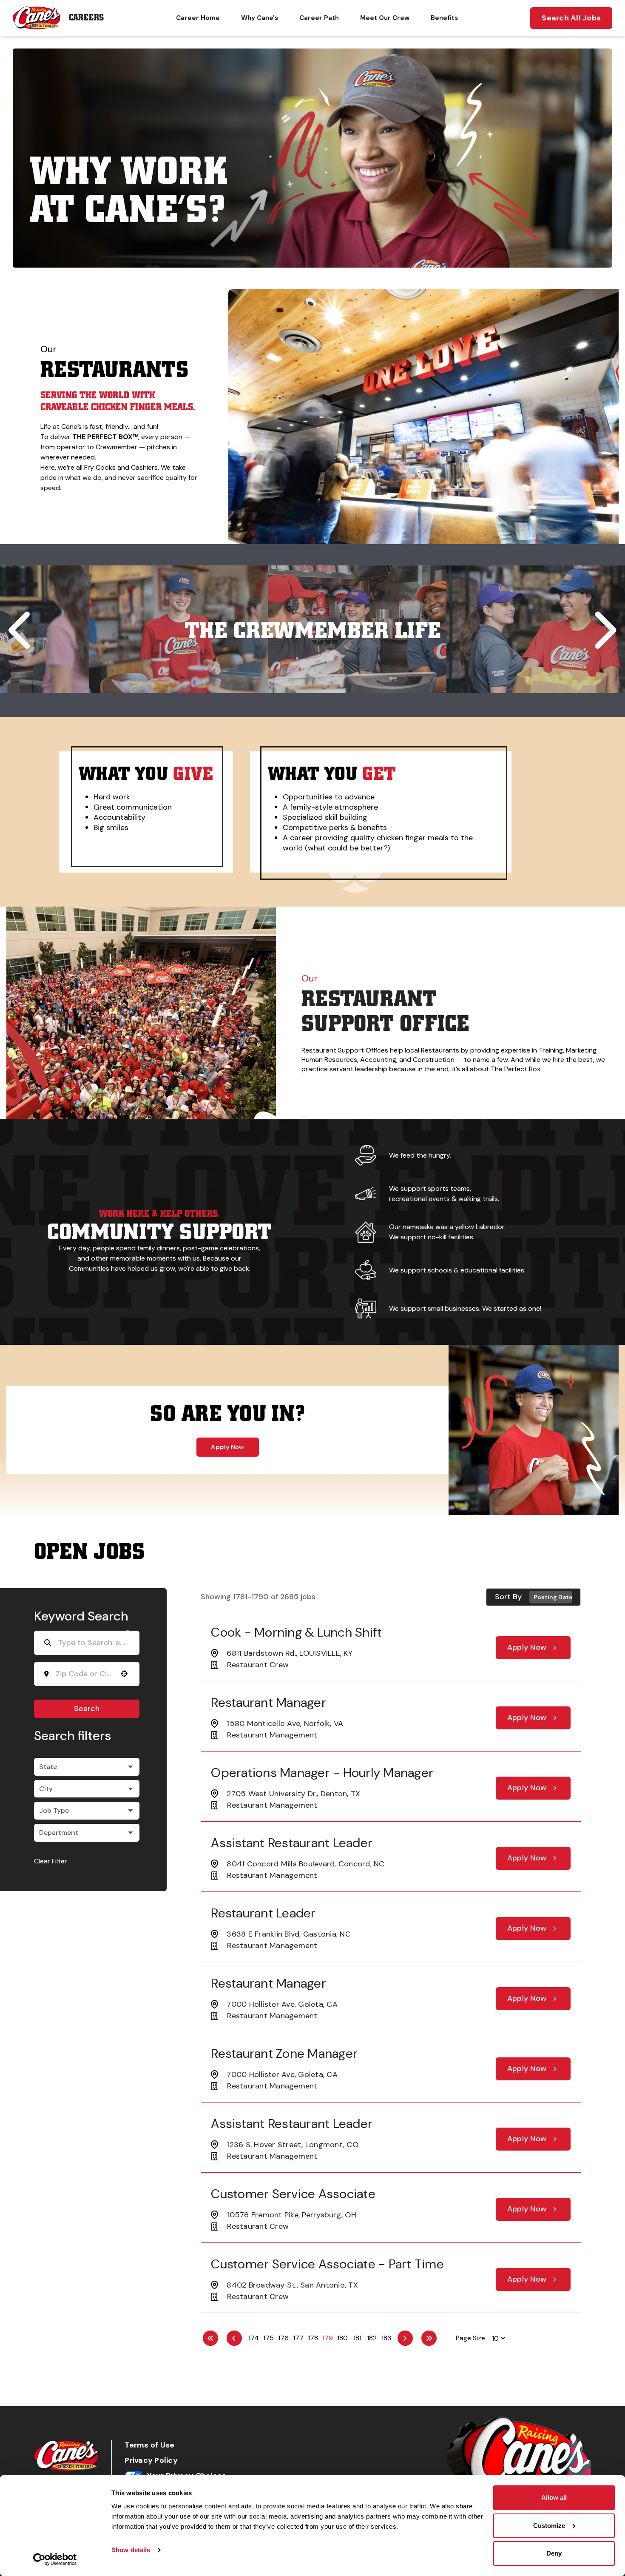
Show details (131, 2550)
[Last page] (429, 2338)
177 (298, 2338)
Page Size (470, 2338)
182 (372, 2338)
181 (357, 2338)
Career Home (198, 18)
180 (342, 2338)
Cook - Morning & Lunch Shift (296, 1632)
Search (87, 1709)
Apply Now (227, 1447)
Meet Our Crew (385, 18)
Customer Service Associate (293, 2194)
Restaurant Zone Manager (284, 2053)
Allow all (554, 2498)
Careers (86, 18)
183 (386, 2338)
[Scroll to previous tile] (22, 630)
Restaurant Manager (268, 1702)
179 (328, 2338)
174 (254, 2338)
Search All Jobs (571, 18)
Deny (554, 2553)
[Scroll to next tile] (603, 630)
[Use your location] (124, 1674)
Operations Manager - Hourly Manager (322, 1773)
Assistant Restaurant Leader (292, 1843)
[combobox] (84, 1674)
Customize (549, 2526)
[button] (265, 530)
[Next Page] (405, 2338)
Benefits (444, 18)
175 (268, 2338)
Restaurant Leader (263, 1913)
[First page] (210, 2338)
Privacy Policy (151, 2460)
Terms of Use (149, 2445)
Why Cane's (260, 18)
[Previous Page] (234, 2338)
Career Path (319, 18)
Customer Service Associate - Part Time (327, 2264)
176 (283, 2338)
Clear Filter (51, 1861)
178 (313, 2338)
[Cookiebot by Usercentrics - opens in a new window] (55, 2559)
